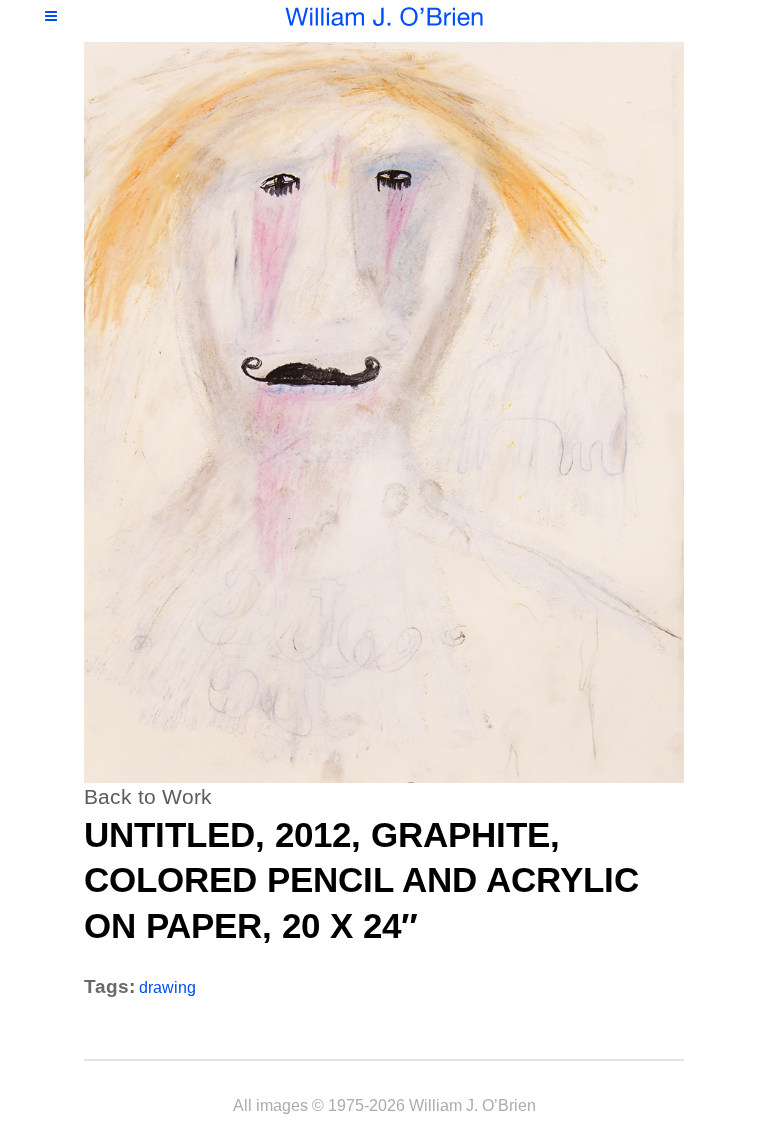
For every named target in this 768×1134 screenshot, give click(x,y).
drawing (167, 987)
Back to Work (148, 796)
